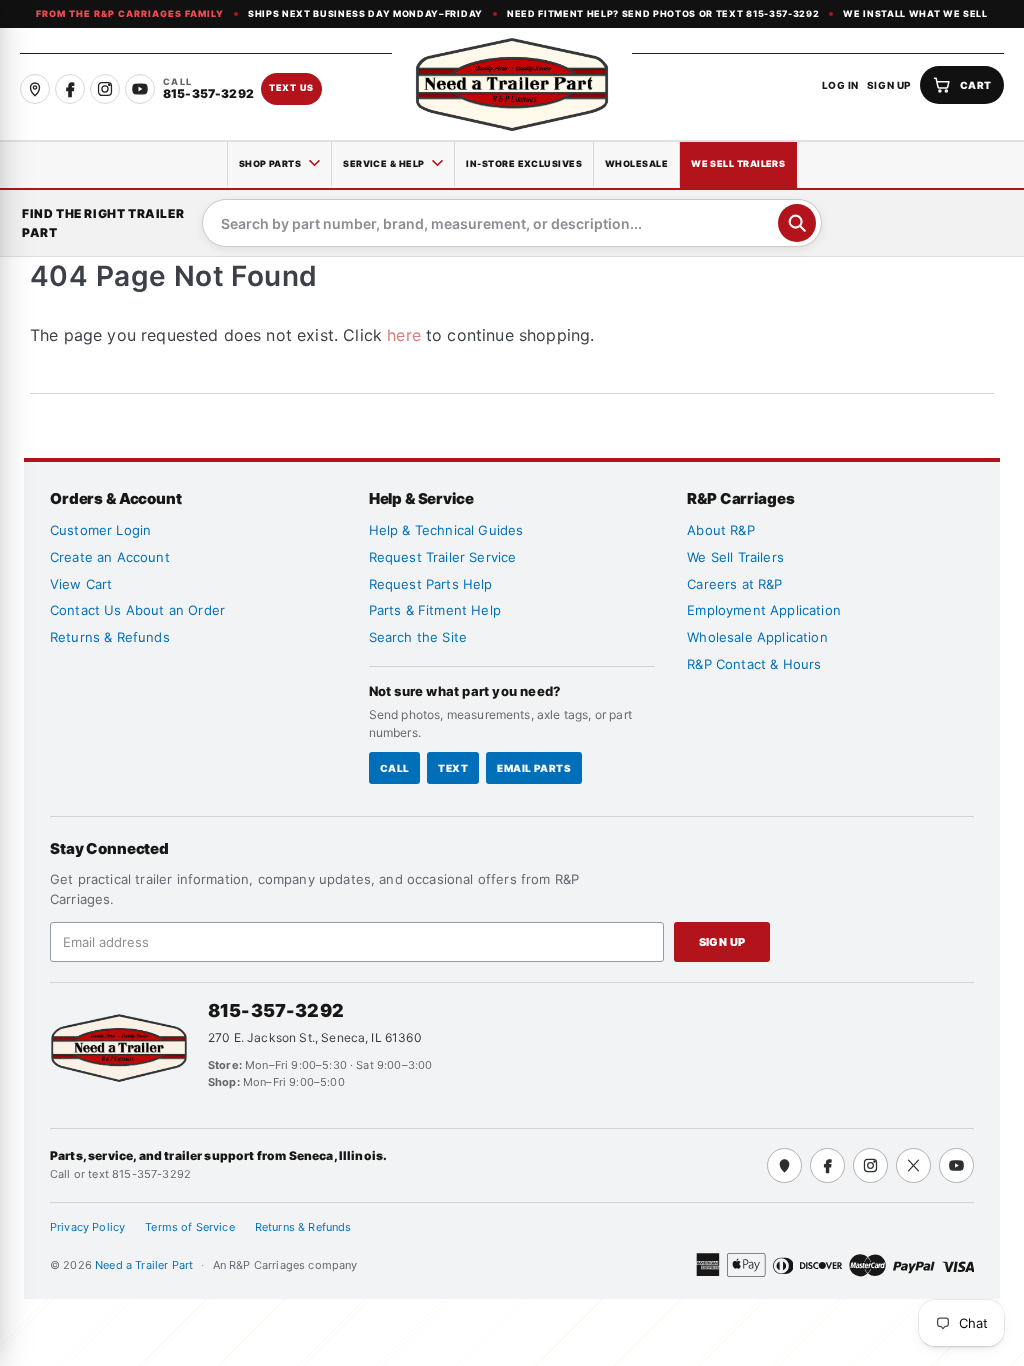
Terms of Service (190, 1227)
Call (395, 768)
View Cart (81, 584)
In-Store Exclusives (524, 163)
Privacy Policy (87, 1227)
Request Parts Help (431, 584)
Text (453, 768)
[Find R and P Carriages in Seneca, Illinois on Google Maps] (35, 89)
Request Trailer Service (443, 557)
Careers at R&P (734, 584)
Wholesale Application (757, 637)
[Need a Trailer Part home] (512, 84)
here (404, 335)
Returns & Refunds (110, 637)
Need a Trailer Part (145, 1265)
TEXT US (291, 87)
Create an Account (110, 557)
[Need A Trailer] (119, 1047)
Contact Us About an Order (137, 610)
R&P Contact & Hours (754, 664)
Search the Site (418, 637)
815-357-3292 (276, 1010)
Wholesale (636, 163)
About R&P (720, 530)
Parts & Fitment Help (435, 610)
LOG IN (840, 85)
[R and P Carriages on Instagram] (105, 89)
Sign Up (722, 942)
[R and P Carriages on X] (913, 1165)
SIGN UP (889, 85)
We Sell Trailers (738, 163)
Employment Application (764, 610)
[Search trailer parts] (797, 223)
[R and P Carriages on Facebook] (70, 89)
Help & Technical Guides (446, 530)
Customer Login (100, 530)
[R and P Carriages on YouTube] (140, 89)
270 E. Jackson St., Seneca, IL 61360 (315, 1037)
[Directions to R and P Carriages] (784, 1165)
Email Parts (534, 768)
